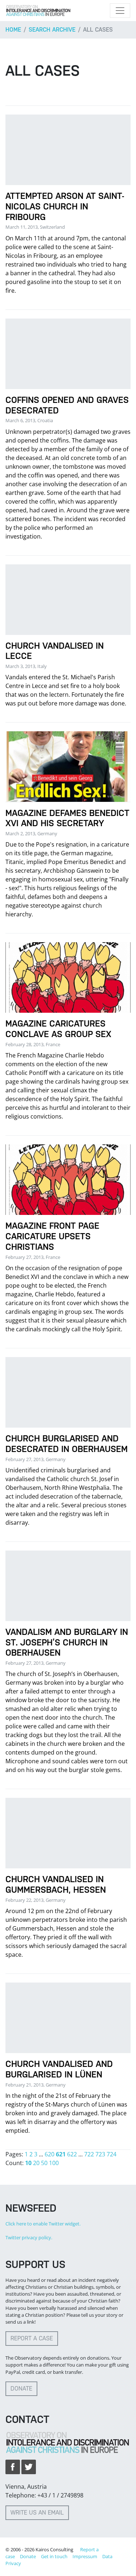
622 (72, 2154)
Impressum (85, 2556)
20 (36, 2163)
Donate (21, 2389)
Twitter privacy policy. (29, 2237)
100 (54, 2163)
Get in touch (54, 2556)
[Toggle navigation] (120, 11)
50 (44, 2163)
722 (89, 2154)
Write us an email (37, 2513)
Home (13, 30)
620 (50, 2154)
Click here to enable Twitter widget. (43, 2224)
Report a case (32, 2338)
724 (112, 2154)
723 (100, 2154)
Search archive (52, 30)
